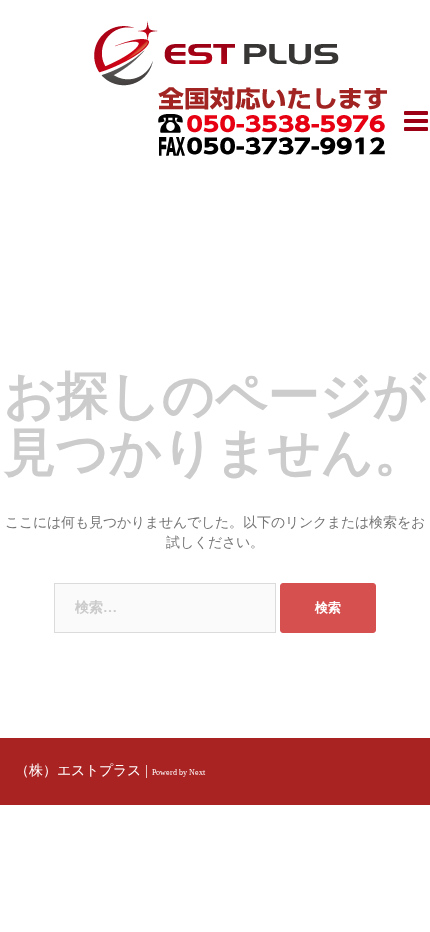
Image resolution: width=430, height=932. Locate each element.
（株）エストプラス (78, 770)
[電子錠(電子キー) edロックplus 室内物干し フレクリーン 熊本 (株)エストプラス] (215, 51)
